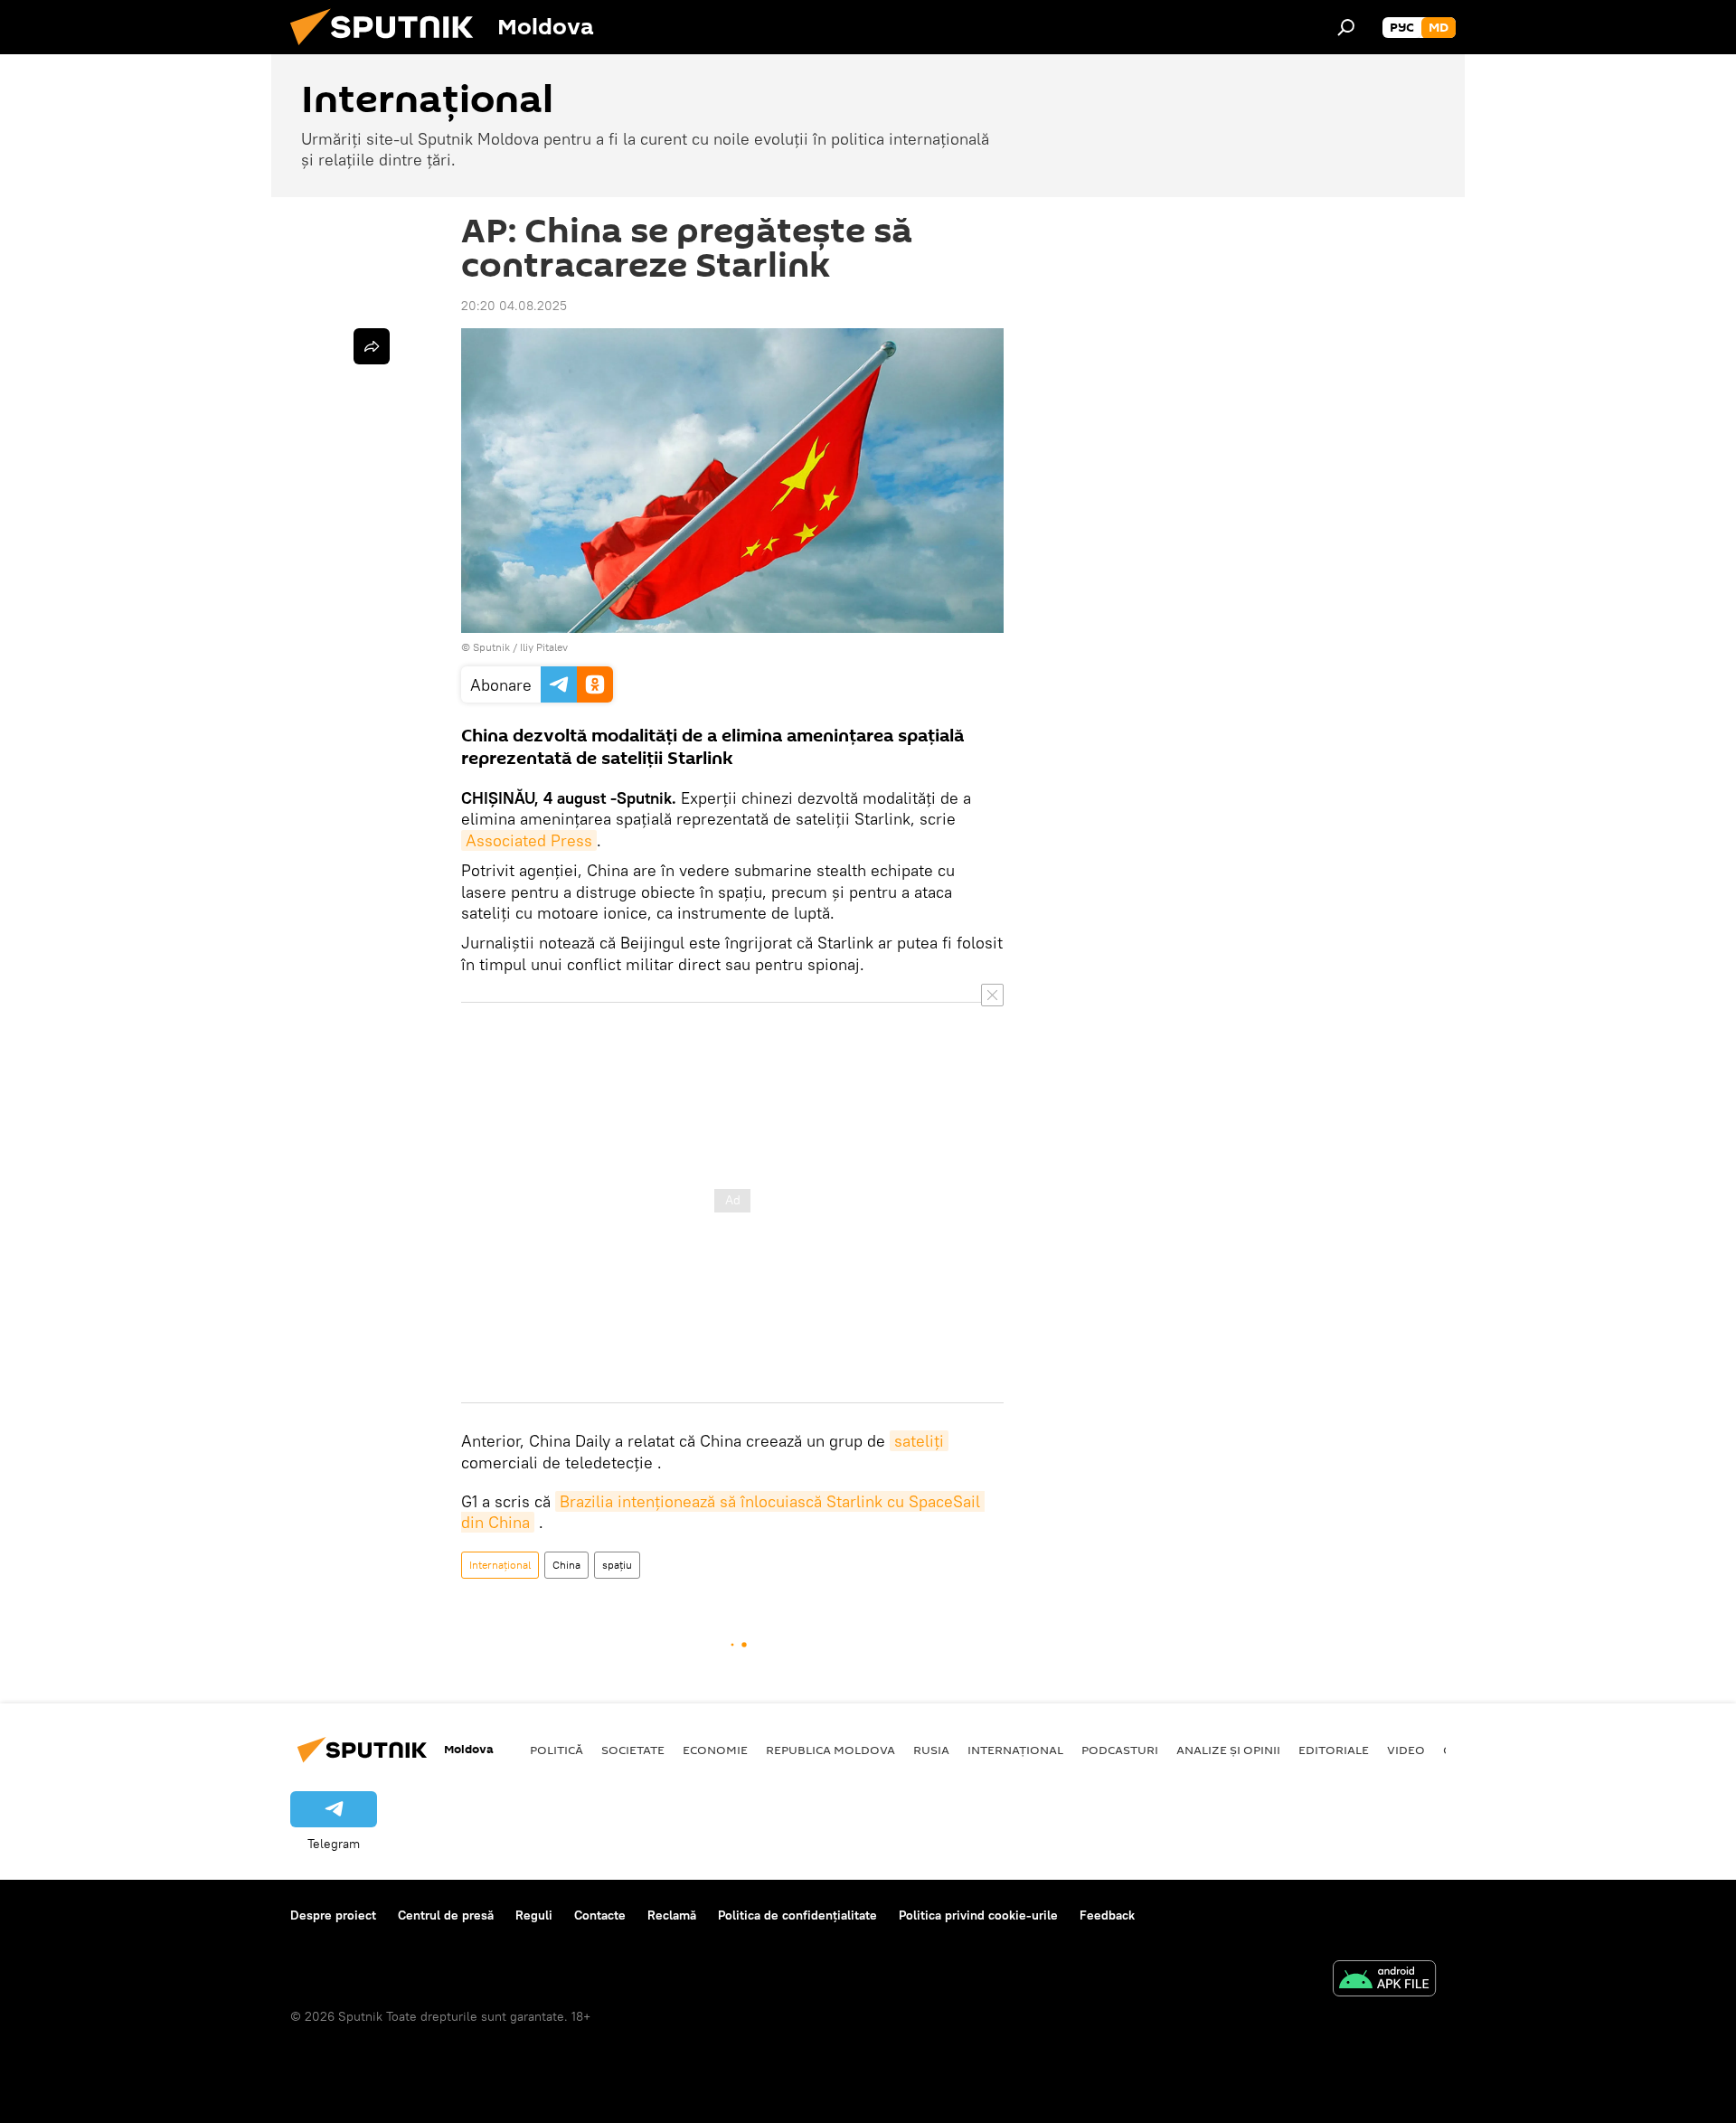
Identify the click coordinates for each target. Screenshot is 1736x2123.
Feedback (1107, 1915)
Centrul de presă (446, 1915)
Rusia (931, 1750)
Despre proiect (333, 1915)
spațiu (617, 1565)
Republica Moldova (830, 1750)
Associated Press (529, 840)
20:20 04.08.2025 (514, 306)
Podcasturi (1120, 1750)
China (566, 1565)
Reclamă (672, 1915)
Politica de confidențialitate (797, 1915)
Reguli (534, 1915)
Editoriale (1334, 1750)
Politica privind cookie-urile (978, 1915)
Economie (715, 1750)
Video (1406, 1750)
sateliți (919, 1441)
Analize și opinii (1228, 1750)
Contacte (600, 1915)
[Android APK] (1384, 1981)
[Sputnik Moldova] (389, 50)
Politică (557, 1750)
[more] (372, 346)
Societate (633, 1750)
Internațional (500, 1565)
